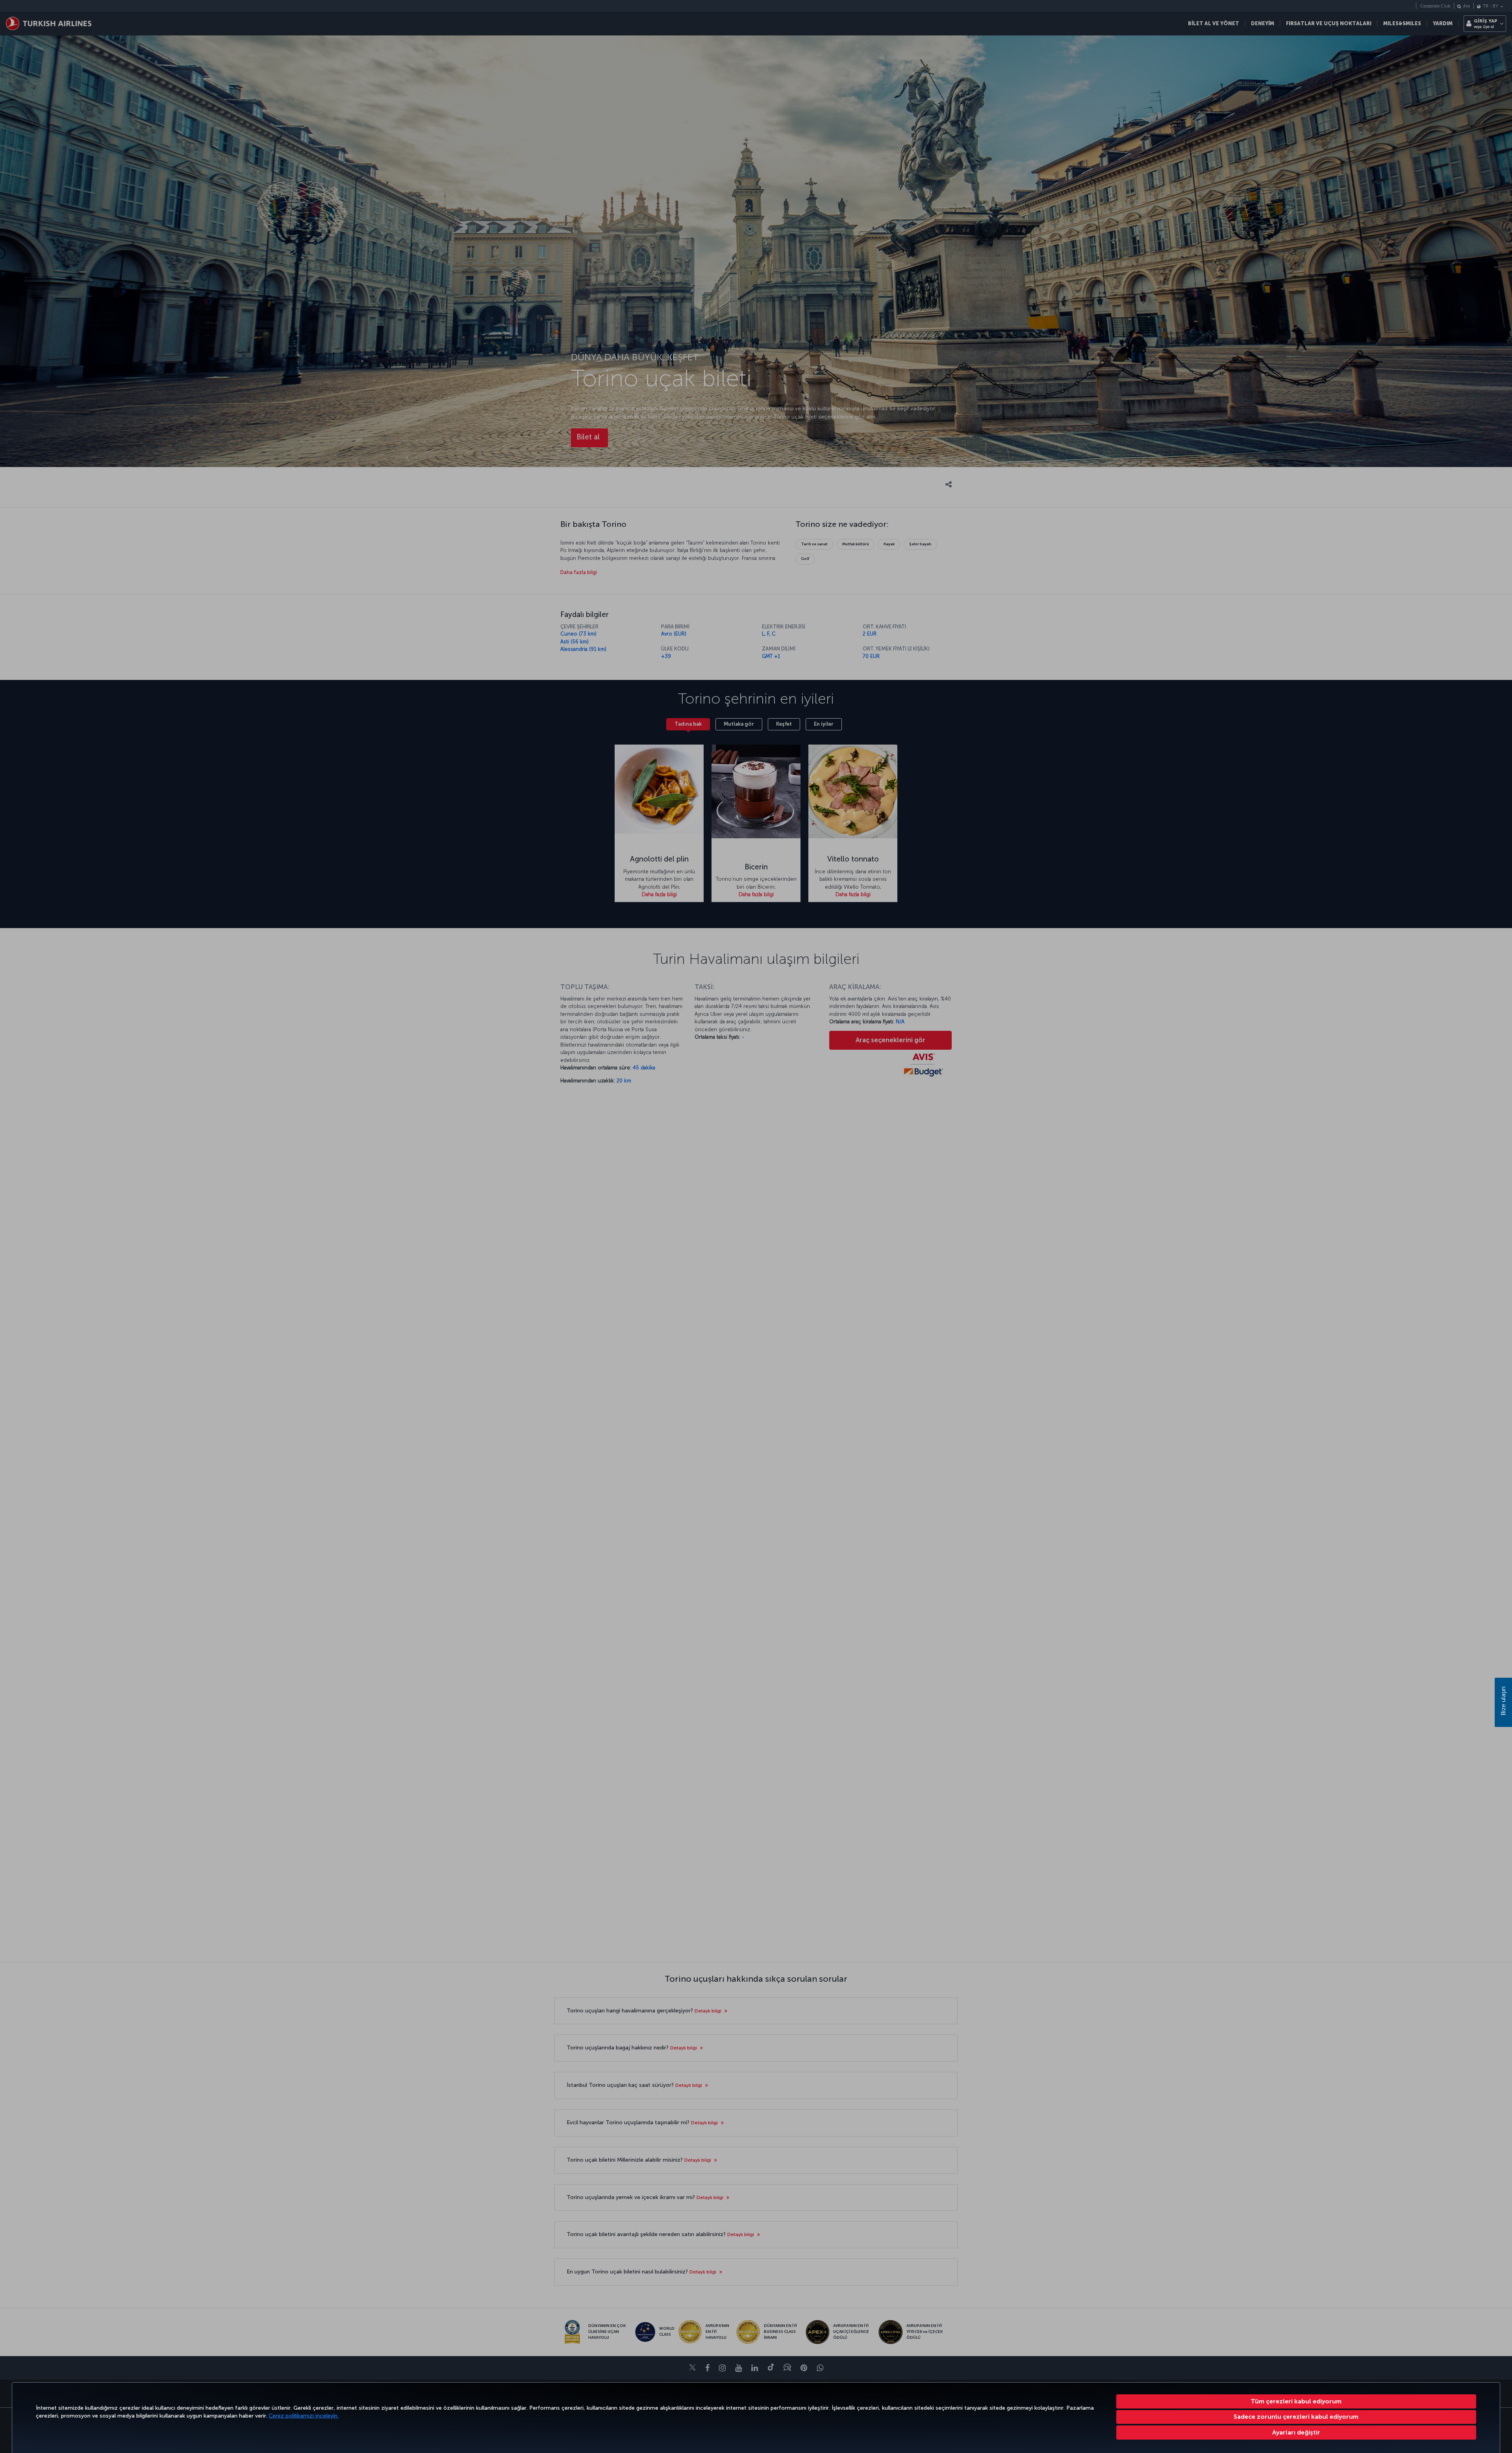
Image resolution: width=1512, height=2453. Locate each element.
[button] (1296, 2433)
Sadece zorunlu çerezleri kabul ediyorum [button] (1296, 2417)
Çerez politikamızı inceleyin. (304, 2416)
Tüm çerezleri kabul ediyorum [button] (1296, 2401)
